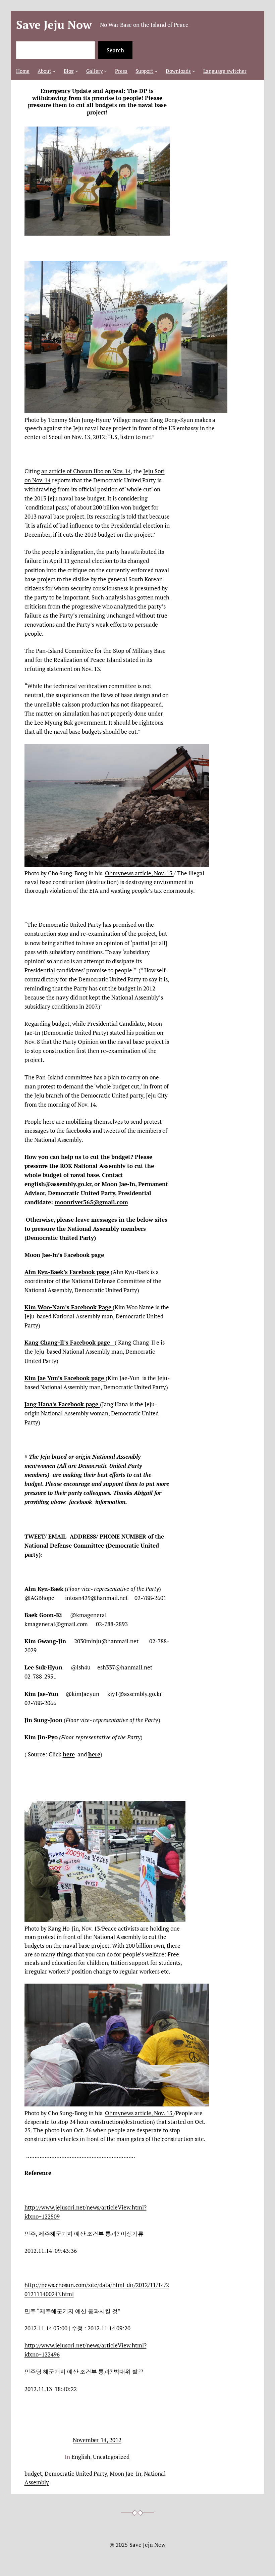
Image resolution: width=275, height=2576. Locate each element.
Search (115, 50)
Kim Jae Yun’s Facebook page (65, 1378)
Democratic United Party (76, 2473)
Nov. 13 (91, 669)
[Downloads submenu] (194, 71)
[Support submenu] (156, 71)
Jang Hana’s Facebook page (62, 1404)
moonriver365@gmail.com (91, 1202)
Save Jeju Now (54, 25)
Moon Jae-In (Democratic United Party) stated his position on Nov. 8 (94, 1033)
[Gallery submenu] (105, 71)
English (81, 2457)
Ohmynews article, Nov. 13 (139, 873)
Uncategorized (111, 2457)
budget (33, 2473)
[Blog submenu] (77, 71)
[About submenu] (54, 71)
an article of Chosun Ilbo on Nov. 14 (86, 471)
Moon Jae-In (125, 2473)
